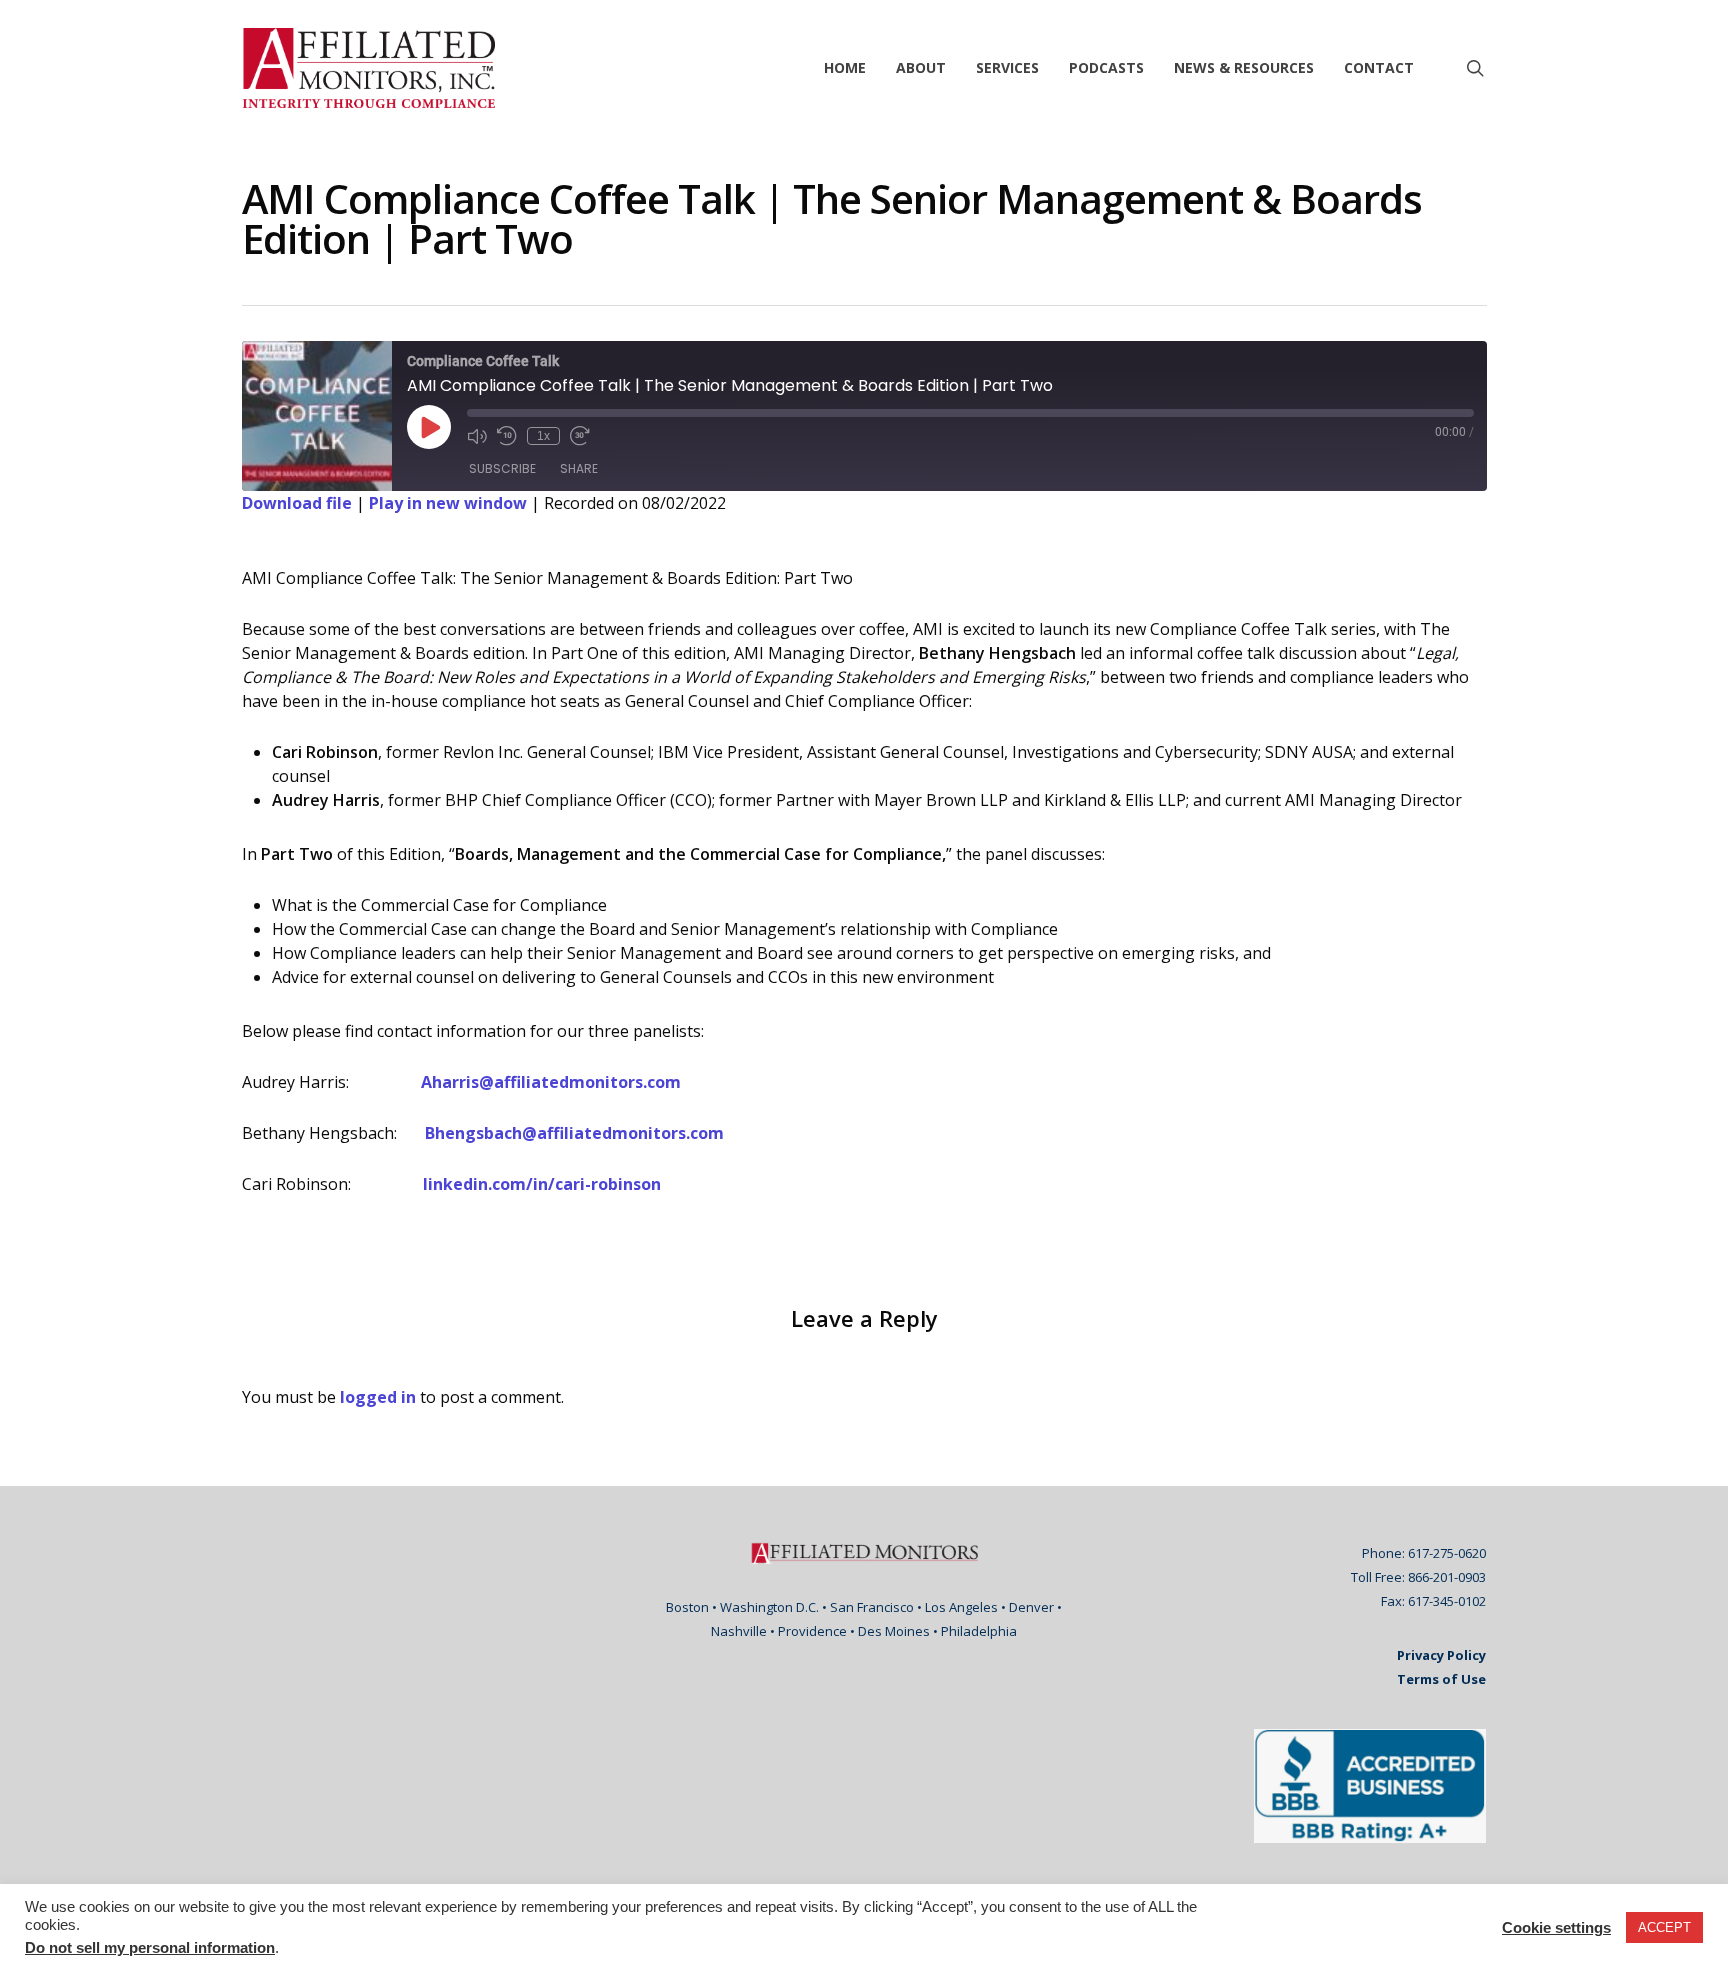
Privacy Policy (1441, 1655)
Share (579, 468)
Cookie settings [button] (1556, 1928)
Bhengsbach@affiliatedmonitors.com (574, 1133)
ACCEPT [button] (1664, 1927)
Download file (297, 503)
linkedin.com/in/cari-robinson (542, 1184)
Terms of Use (1441, 1679)
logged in (378, 1397)
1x (543, 436)
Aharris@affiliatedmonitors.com (551, 1082)
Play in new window (448, 503)
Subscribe (502, 468)
